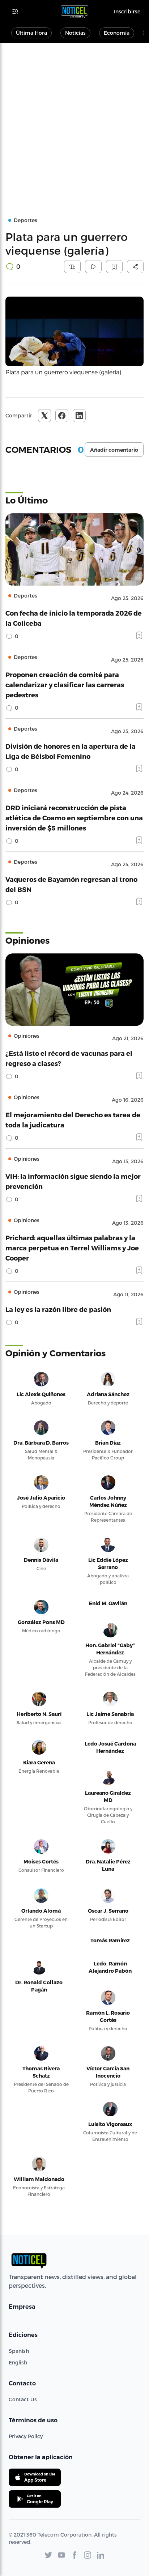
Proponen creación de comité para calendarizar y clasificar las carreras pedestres (65, 685)
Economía (117, 33)
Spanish (19, 2351)
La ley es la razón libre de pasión (58, 1309)
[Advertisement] (74, 121)
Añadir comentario (114, 450)
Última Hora (31, 33)
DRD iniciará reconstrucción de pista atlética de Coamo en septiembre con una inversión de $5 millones (74, 818)
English (18, 2362)
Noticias (75, 33)
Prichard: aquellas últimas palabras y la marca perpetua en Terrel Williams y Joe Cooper (72, 1248)
